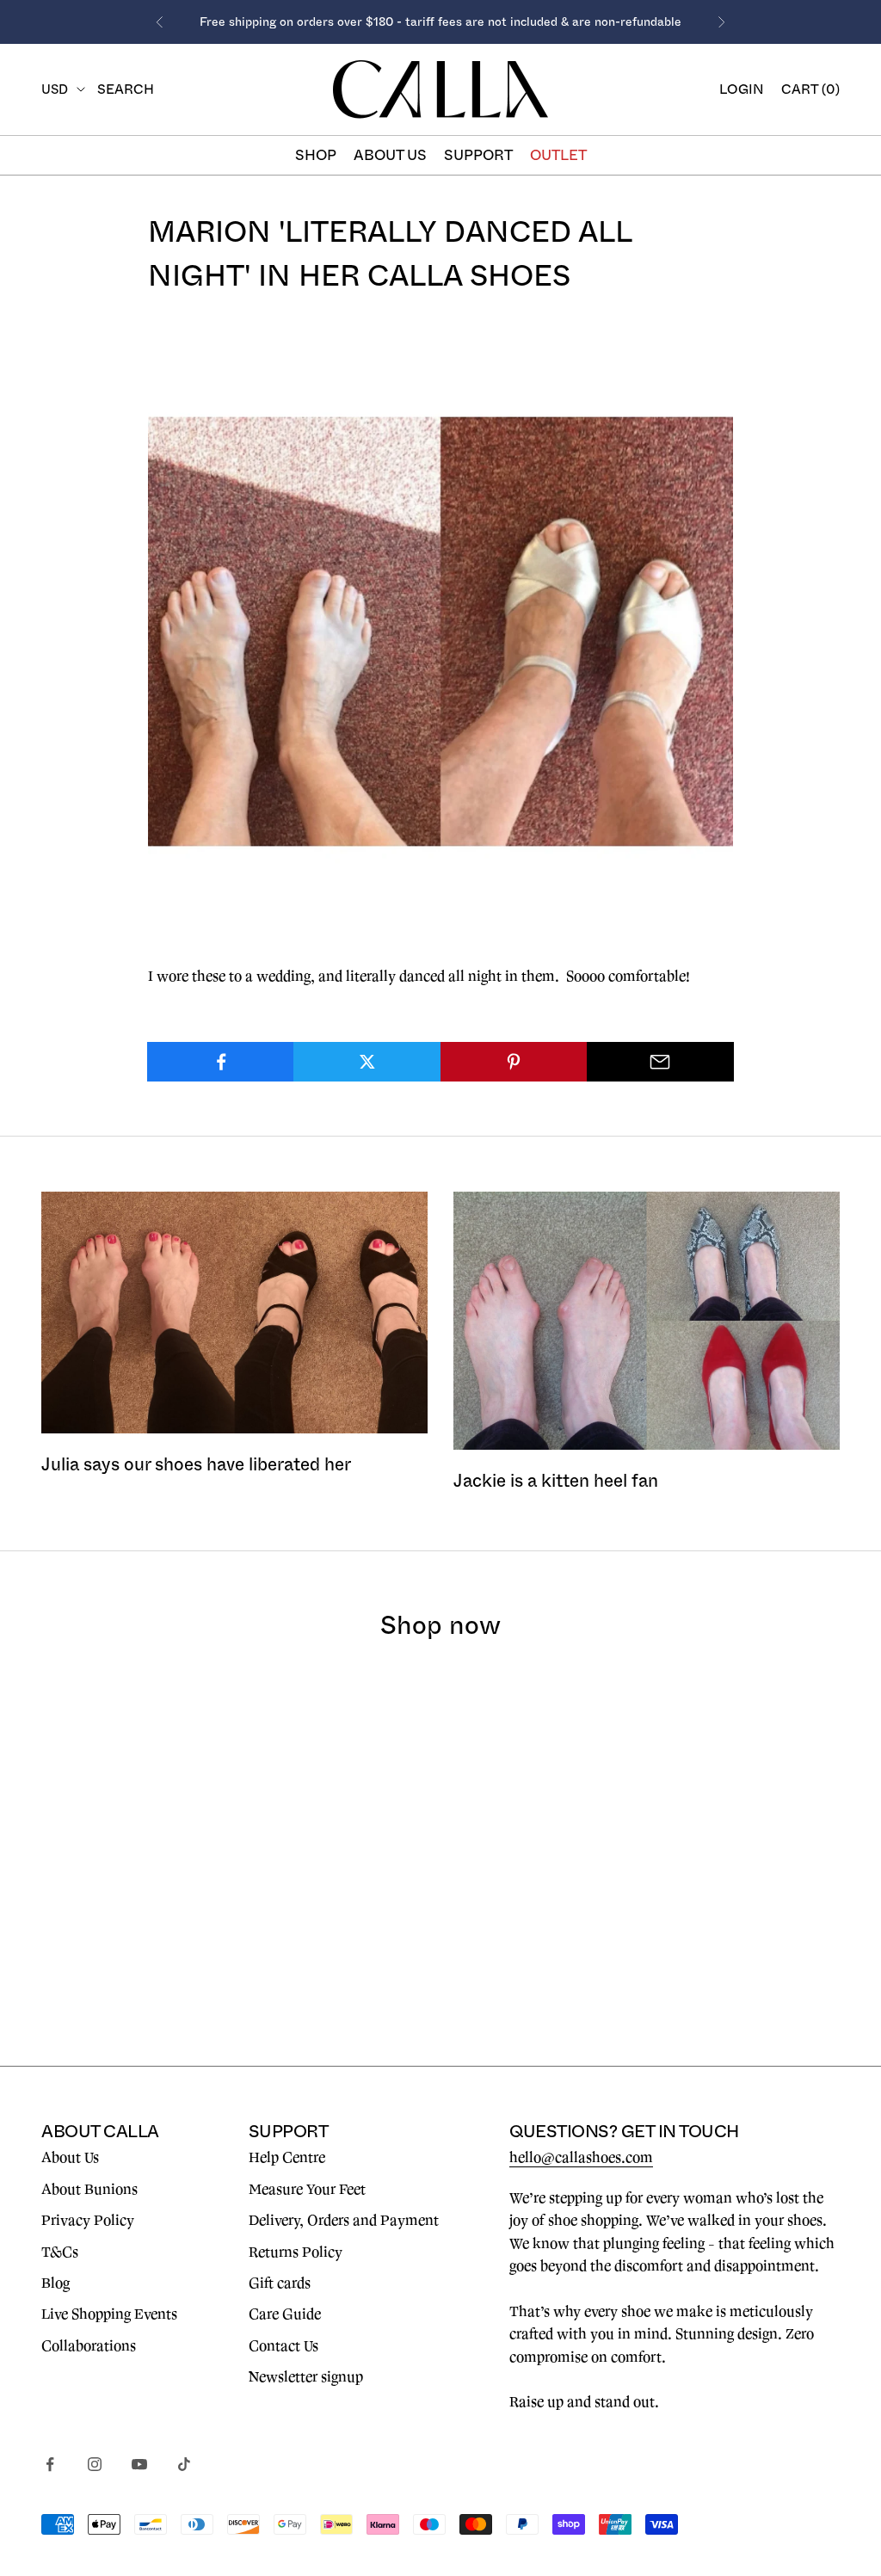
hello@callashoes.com (581, 2158)
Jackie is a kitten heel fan (556, 1481)
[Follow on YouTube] (139, 2464)
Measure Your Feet (307, 2190)
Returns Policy (296, 2252)
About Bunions (89, 2190)
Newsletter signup (306, 2377)
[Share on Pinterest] (514, 1062)
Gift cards (280, 2283)
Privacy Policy (88, 2221)
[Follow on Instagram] (95, 2464)
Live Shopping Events (109, 2314)
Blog (55, 2283)
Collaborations (89, 2346)
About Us (70, 2158)
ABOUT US (390, 155)
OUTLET (558, 155)
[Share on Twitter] (367, 1062)
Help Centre (287, 2158)
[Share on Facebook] (221, 1062)
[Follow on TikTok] (184, 2464)
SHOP (316, 155)
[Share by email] (660, 1062)
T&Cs (60, 2252)
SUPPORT (478, 155)
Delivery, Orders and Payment (344, 2221)
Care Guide (285, 2314)
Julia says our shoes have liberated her (196, 1464)
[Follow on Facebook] (50, 2464)
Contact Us (283, 2346)
